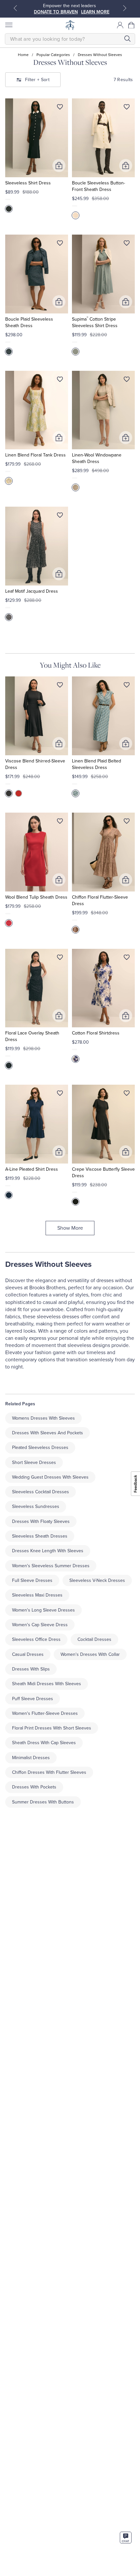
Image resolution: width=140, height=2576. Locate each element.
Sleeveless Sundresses (36, 1506)
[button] (132, 25)
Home (23, 55)
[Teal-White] (76, 352)
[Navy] (9, 1195)
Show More (70, 1228)
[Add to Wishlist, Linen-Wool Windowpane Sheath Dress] (127, 381)
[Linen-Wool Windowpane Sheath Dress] (103, 410)
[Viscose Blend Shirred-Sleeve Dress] (37, 716)
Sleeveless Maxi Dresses (37, 1595)
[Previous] (15, 8)
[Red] (19, 793)
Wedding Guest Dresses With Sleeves (50, 1477)
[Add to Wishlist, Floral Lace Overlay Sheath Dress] (60, 959)
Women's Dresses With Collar (90, 1654)
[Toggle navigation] (8, 25)
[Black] (9, 209)
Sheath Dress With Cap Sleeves (44, 1743)
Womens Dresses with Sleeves (43, 1418)
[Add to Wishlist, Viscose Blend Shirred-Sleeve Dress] (60, 686)
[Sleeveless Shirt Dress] (37, 138)
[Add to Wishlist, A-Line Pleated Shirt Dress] (60, 1094)
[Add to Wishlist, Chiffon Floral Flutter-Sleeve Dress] (127, 822)
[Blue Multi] (76, 793)
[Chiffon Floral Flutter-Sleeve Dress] (103, 852)
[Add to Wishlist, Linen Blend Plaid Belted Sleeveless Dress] (127, 686)
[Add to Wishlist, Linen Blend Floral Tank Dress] (60, 381)
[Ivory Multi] (76, 930)
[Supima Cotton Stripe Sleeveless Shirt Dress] (103, 274)
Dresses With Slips (31, 1669)
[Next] (125, 8)
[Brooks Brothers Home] (70, 25)
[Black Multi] (9, 617)
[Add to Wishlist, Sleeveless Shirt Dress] (60, 108)
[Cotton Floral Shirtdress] (103, 988)
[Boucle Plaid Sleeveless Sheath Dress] (37, 274)
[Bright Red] (9, 923)
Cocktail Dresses (94, 1639)
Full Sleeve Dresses (32, 1580)
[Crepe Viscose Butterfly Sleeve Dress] (103, 1124)
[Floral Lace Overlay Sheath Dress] (37, 988)
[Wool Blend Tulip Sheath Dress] (37, 852)
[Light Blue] (9, 481)
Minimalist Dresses (31, 1758)
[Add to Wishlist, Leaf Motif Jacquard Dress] (60, 516)
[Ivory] (76, 215)
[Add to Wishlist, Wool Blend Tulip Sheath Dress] (60, 822)
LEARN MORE (95, 12)
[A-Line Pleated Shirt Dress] (37, 1124)
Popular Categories (53, 55)
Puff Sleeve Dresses (33, 1699)
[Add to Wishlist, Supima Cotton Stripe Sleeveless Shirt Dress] (127, 244)
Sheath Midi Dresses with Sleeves (47, 1684)
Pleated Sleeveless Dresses (40, 1447)
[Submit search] (127, 39)
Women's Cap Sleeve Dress (40, 1625)
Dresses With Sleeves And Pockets (48, 1433)
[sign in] (120, 25)
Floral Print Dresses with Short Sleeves (52, 1728)
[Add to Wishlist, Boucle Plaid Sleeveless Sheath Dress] (60, 244)
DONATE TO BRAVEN (56, 12)
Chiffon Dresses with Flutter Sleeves (49, 1772)
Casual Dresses (28, 1654)
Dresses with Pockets (34, 1787)
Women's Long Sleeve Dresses (43, 1610)
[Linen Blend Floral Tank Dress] (37, 410)
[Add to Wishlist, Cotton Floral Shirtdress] (127, 959)
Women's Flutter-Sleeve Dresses (45, 1713)
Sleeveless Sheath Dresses (40, 1536)
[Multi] (9, 352)
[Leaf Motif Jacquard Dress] (37, 546)
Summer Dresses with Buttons (43, 1802)
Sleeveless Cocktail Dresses (41, 1492)
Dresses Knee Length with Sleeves (48, 1551)
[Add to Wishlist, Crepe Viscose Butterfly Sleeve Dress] (127, 1094)
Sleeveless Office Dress (36, 1639)
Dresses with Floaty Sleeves (41, 1521)
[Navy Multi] (76, 1059)
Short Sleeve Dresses (34, 1462)
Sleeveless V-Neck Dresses (97, 1580)
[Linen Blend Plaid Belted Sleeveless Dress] (103, 716)
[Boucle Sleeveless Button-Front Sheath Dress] (103, 138)
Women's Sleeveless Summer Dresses (51, 1566)
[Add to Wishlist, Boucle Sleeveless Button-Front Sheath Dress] (127, 108)
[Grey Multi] (76, 487)
